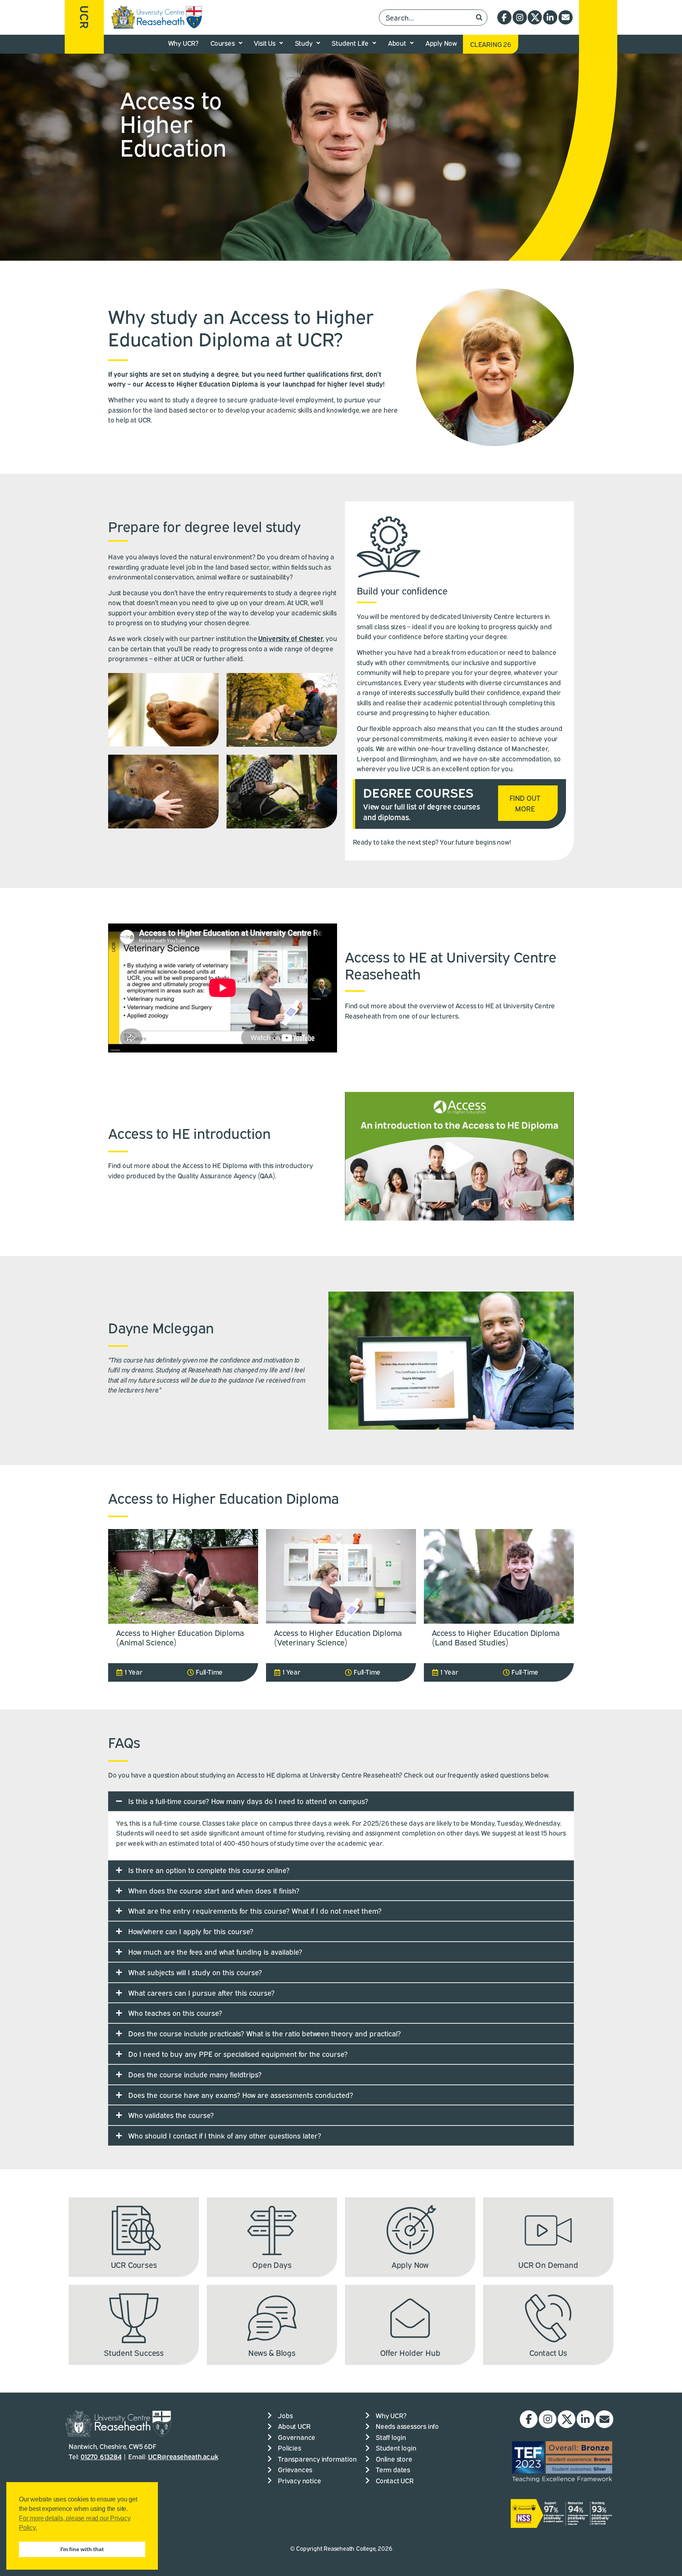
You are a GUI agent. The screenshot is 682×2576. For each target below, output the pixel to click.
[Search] (479, 18)
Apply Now (441, 43)
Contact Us (548, 2352)
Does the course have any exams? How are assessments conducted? (241, 2095)
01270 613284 (101, 2456)
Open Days (272, 2264)
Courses (223, 43)
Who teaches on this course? (175, 2013)
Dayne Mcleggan (161, 1327)
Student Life (350, 43)
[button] (459, 1156)
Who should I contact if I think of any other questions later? (225, 2135)
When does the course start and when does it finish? (214, 1890)
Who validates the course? (171, 2115)
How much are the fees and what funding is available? (215, 1952)
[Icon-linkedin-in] (550, 17)
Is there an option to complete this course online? (209, 1870)
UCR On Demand (548, 2264)
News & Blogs (272, 2352)
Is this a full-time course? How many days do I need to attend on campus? (248, 1801)
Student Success (134, 2352)
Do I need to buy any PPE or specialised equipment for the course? (238, 2054)
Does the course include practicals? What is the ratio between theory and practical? (265, 2033)
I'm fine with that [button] (82, 2549)
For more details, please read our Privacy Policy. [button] (75, 2523)
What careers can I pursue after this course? (201, 1993)
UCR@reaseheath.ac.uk (183, 2456)
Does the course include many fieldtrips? (195, 2074)
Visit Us (264, 43)
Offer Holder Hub (410, 2352)
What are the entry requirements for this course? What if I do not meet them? (255, 1911)
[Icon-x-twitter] (535, 17)
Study (304, 43)
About (397, 43)
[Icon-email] (566, 17)
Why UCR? (183, 43)
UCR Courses (134, 2264)
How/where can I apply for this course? (191, 1931)
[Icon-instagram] (520, 17)
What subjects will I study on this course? (195, 1972)
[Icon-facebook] (504, 17)
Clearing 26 (491, 44)
